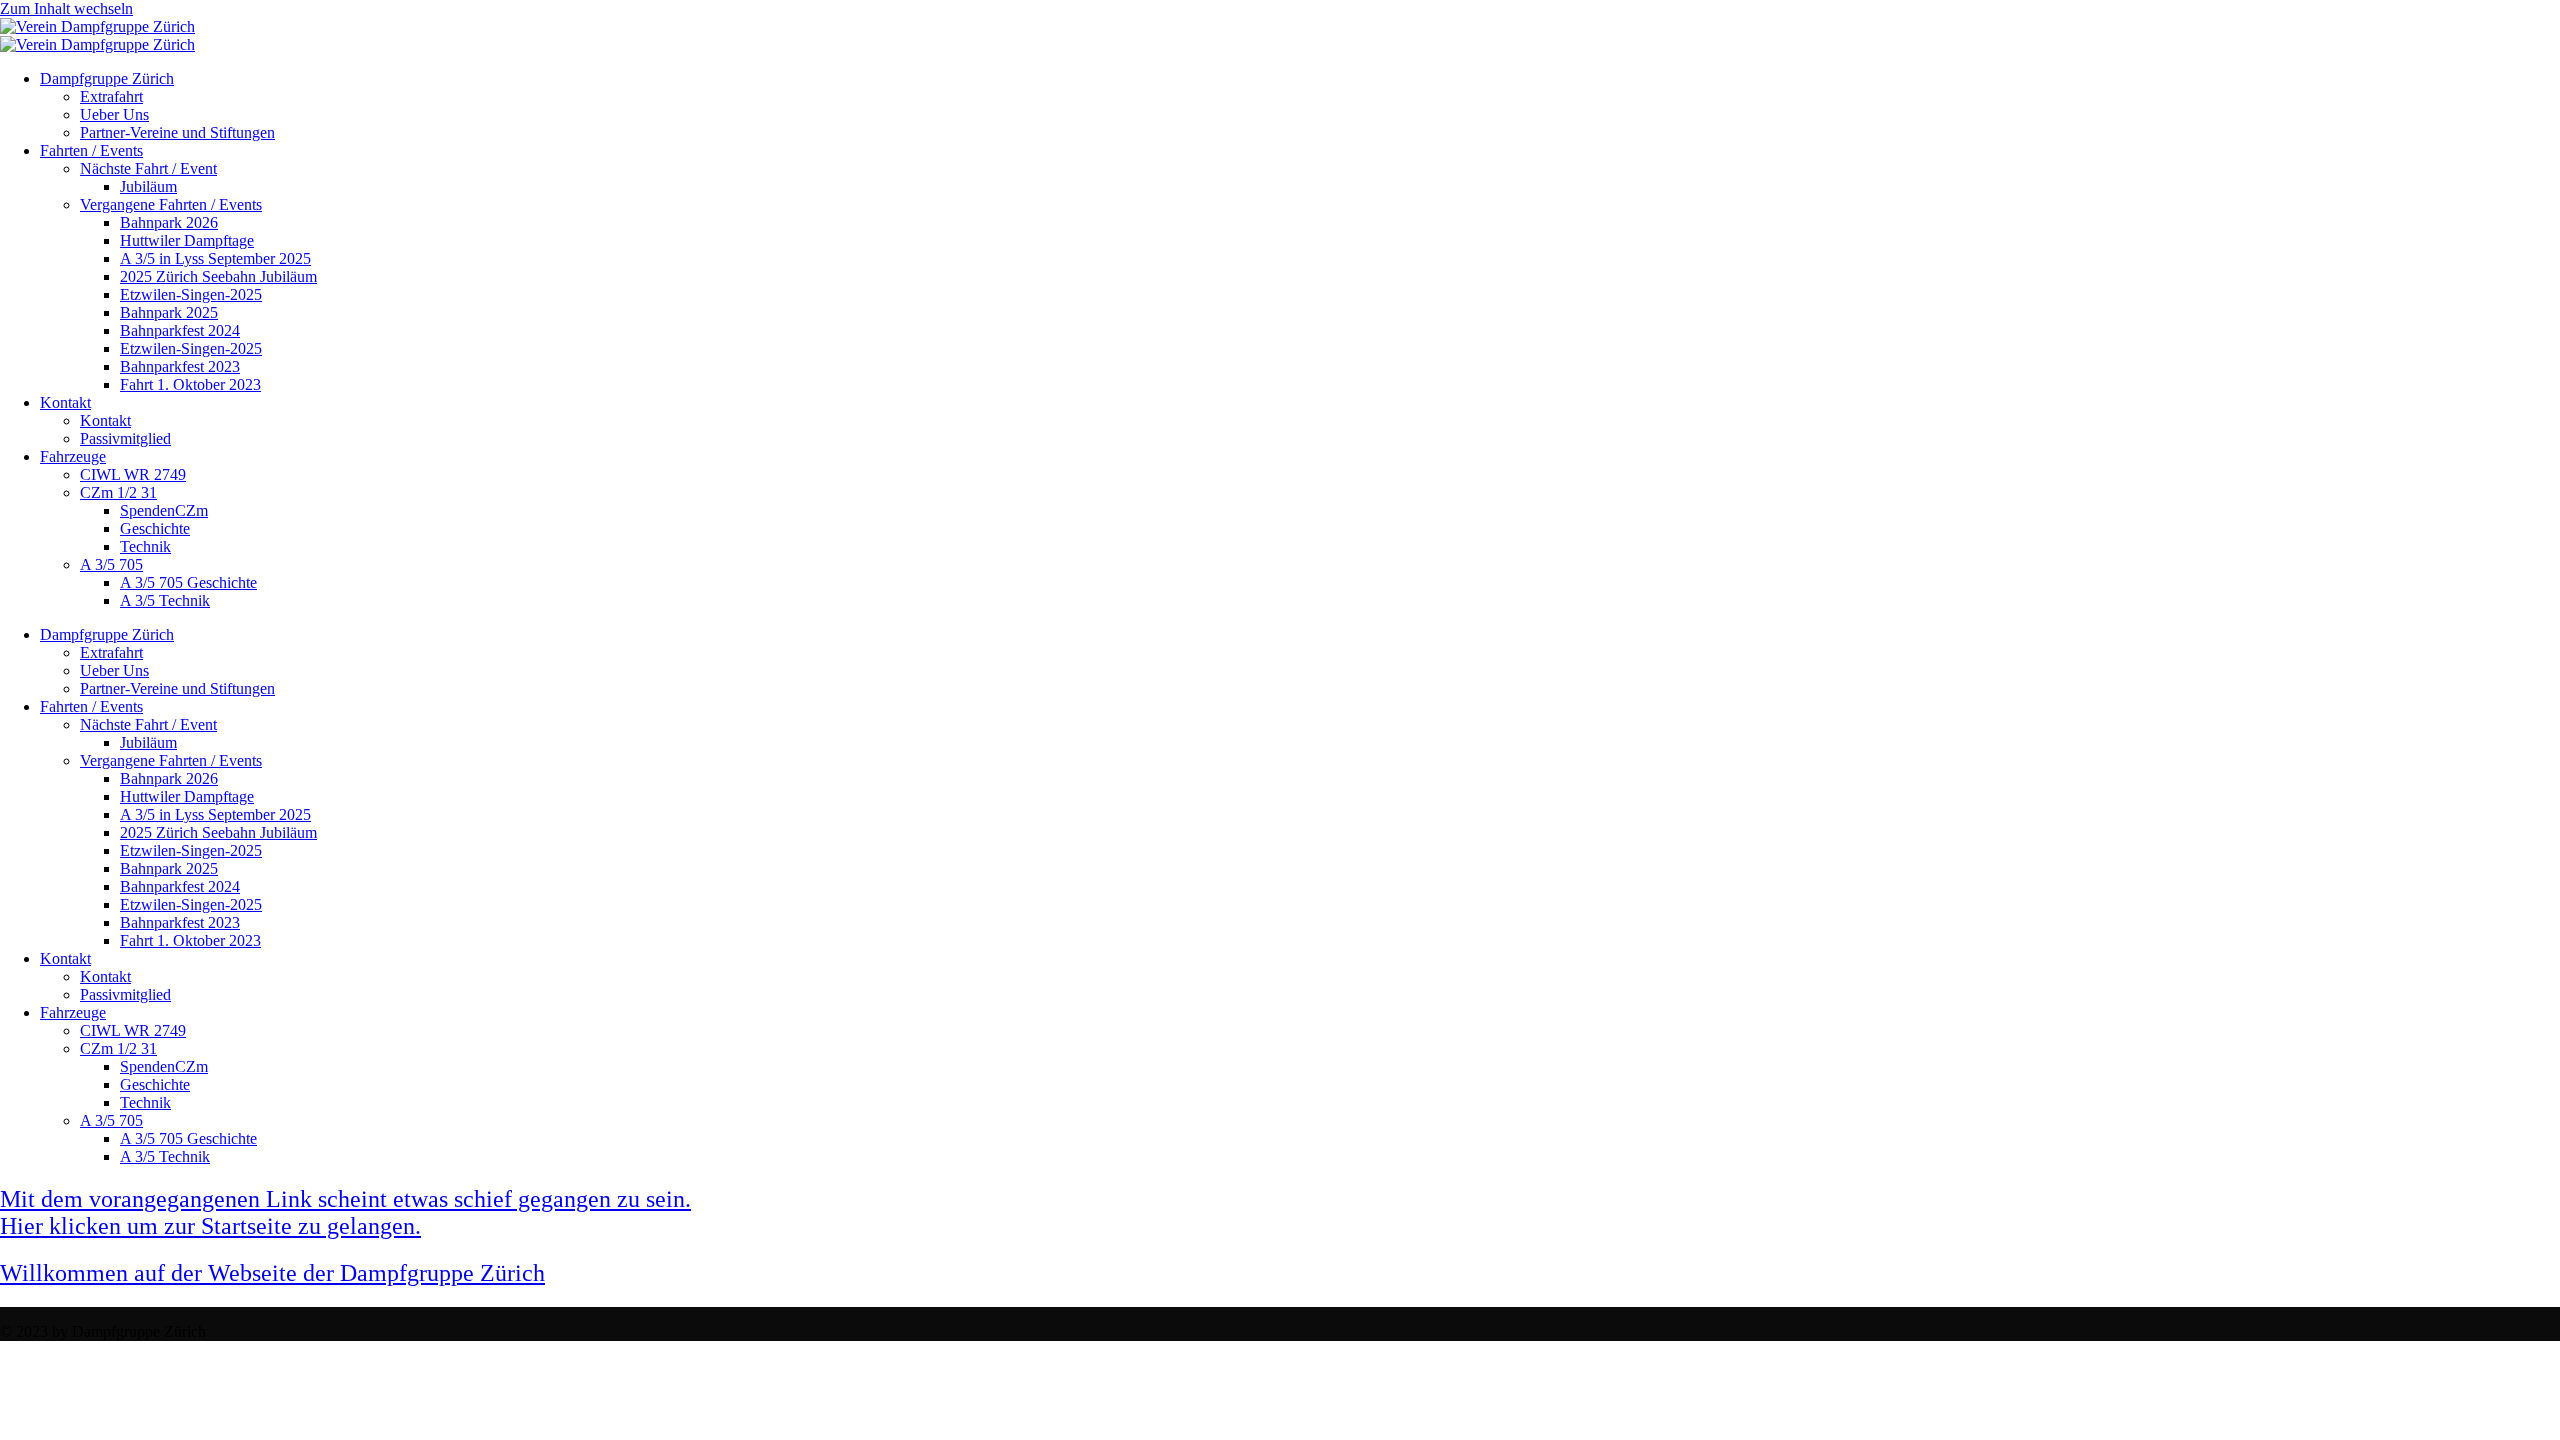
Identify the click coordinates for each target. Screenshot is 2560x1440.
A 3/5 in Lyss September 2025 (215, 258)
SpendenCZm (164, 510)
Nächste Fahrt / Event (148, 168)
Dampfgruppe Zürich (107, 78)
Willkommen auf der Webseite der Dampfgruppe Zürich (272, 1273)
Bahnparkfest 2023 (180, 366)
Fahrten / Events (91, 150)
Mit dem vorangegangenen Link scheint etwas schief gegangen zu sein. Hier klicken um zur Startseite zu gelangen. (345, 1212)
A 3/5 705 (111, 564)
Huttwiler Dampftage (187, 240)
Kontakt (65, 402)
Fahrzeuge (73, 456)
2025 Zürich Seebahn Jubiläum (218, 276)
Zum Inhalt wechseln (66, 8)
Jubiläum (148, 186)
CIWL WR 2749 (133, 474)
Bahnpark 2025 (169, 312)
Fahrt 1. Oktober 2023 (190, 384)
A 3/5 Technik (165, 600)
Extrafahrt (111, 96)
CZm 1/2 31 (118, 492)
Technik (145, 546)
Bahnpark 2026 (169, 222)
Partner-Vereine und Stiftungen (177, 132)
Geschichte (155, 528)
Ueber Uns (114, 114)
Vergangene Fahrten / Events (171, 204)
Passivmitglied (125, 438)
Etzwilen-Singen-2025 (191, 294)
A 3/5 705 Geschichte (188, 582)
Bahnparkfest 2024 (180, 330)
